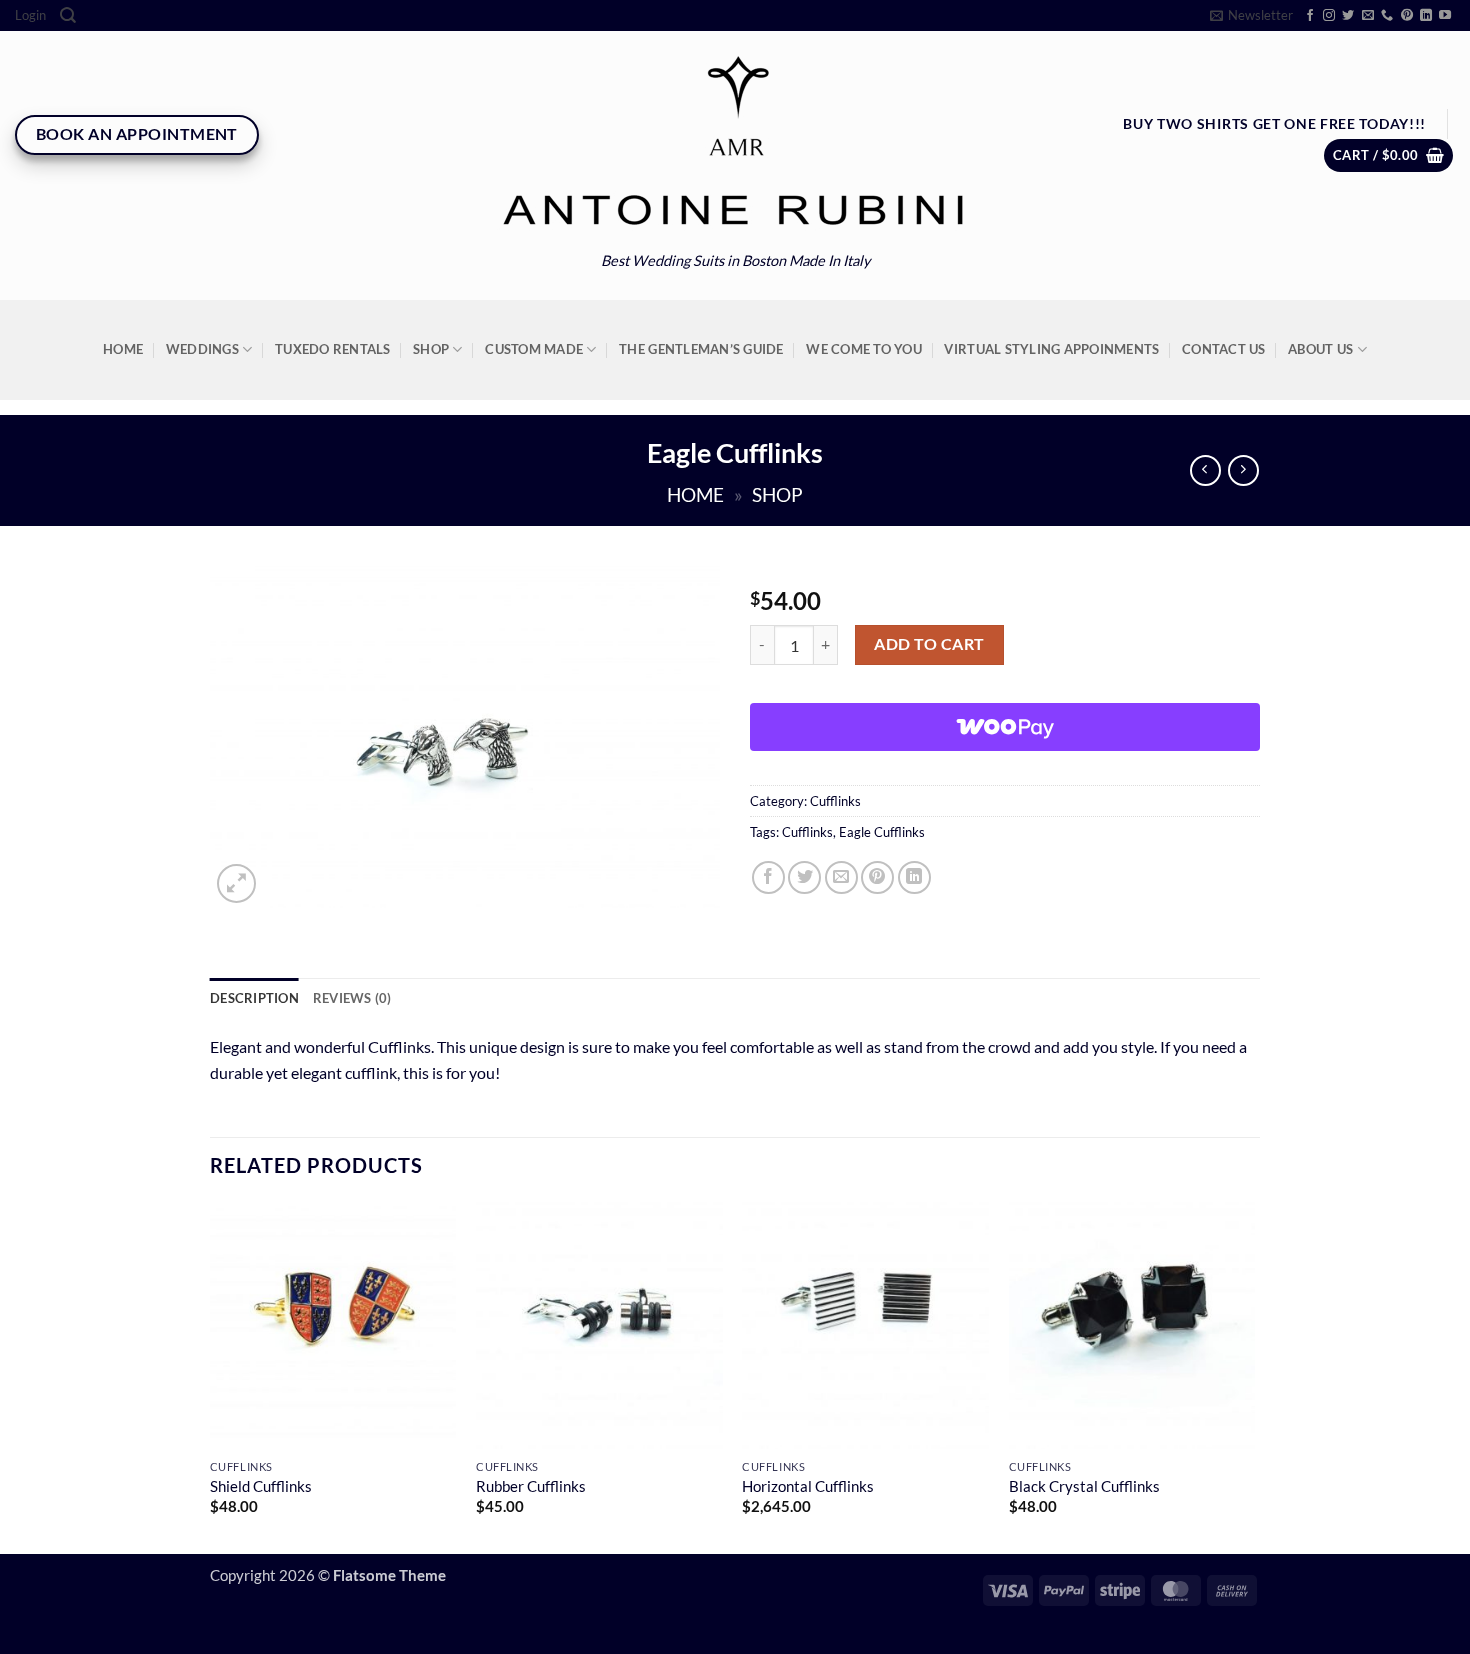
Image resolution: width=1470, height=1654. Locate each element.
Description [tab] (254, 998)
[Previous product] (1243, 470)
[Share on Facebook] (768, 877)
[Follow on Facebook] (1310, 16)
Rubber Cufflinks (531, 1486)
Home (123, 349)
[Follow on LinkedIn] (1426, 16)
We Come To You (864, 349)
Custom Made (534, 349)
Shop (431, 349)
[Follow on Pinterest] (1407, 16)
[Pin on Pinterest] (877, 877)
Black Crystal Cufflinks (1084, 1486)
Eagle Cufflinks (882, 832)
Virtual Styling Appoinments (1051, 349)
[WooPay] (1005, 727)
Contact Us (1224, 349)
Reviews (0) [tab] (352, 998)
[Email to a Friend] (841, 877)
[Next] (1254, 1376)
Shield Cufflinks (261, 1486)
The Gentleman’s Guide (701, 349)
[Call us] (1387, 16)
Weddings (202, 349)
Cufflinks (835, 801)
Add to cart (929, 644)
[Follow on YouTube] (1445, 16)
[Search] (68, 15)
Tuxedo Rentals (333, 349)
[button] (30, 15)
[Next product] (1205, 470)
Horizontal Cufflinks (808, 1486)
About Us (1320, 349)
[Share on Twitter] (804, 877)
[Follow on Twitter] (1348, 16)
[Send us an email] (1368, 16)
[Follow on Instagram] (1329, 16)
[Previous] (211, 1376)
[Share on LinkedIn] (914, 877)
